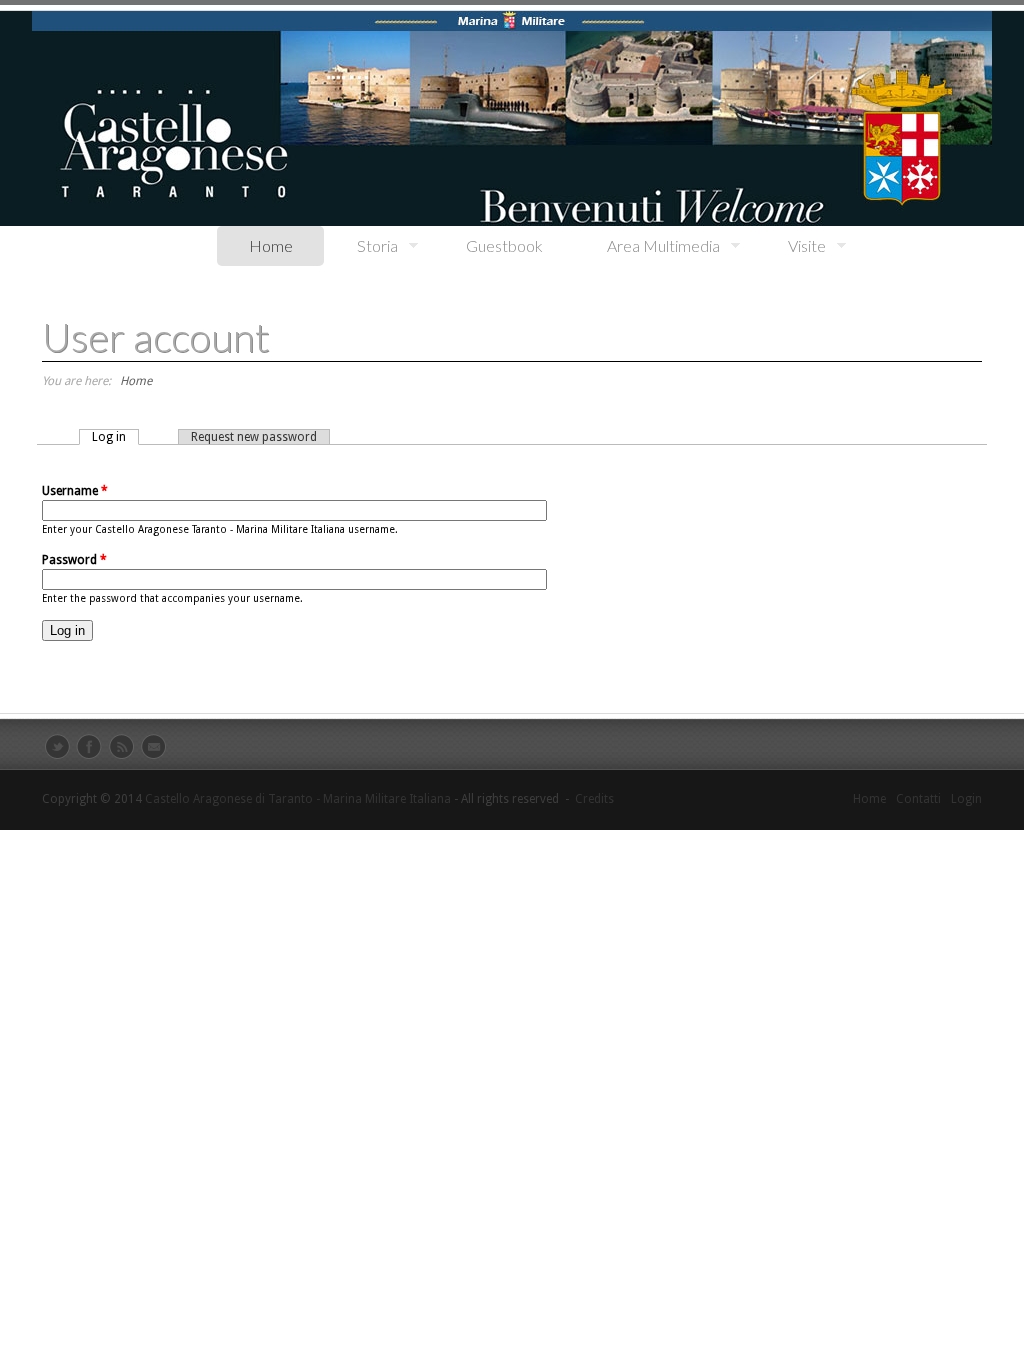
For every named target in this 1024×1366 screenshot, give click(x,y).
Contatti (918, 799)
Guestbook (504, 245)
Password (74, 560)
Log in (115, 437)
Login (966, 799)
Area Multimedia (647, 246)
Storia (361, 246)
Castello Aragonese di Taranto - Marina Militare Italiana (298, 799)
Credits (594, 799)
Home (271, 245)
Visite (791, 246)
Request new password (254, 437)
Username (75, 491)
